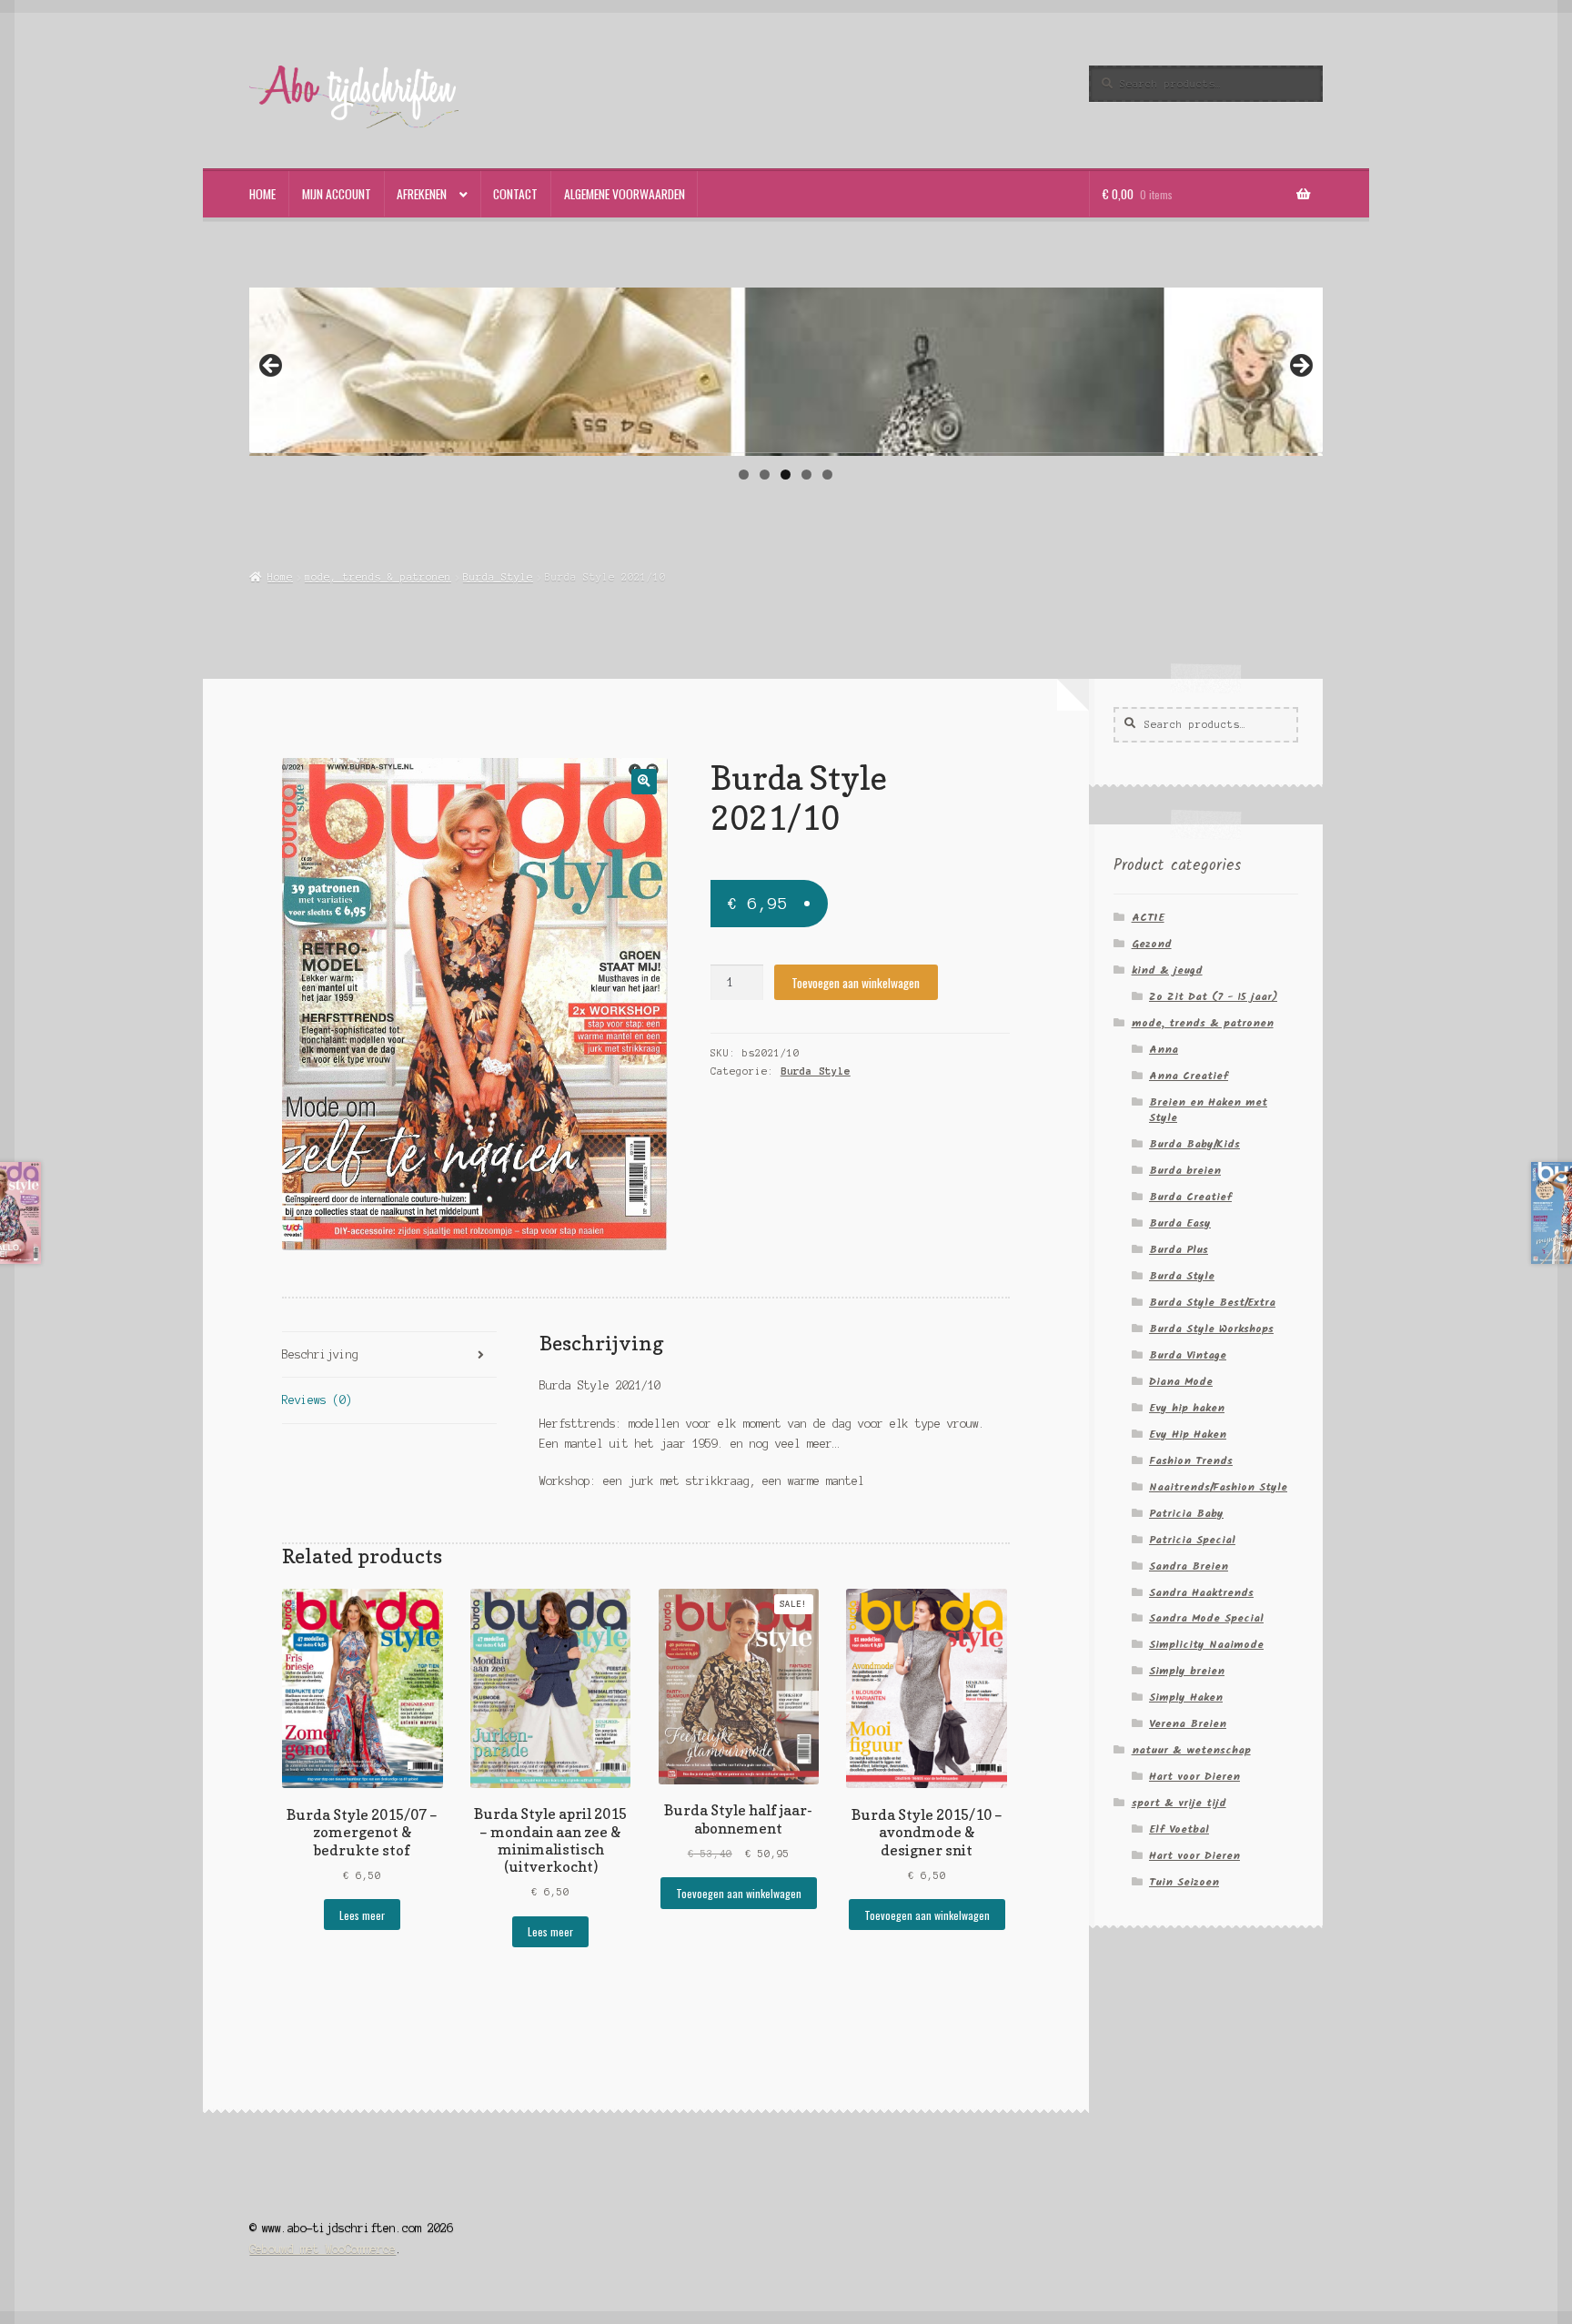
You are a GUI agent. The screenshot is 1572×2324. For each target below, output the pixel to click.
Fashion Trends (1191, 1461)
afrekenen (422, 194)
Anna (1164, 1050)
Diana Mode (1181, 1382)
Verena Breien (1188, 1724)
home (262, 194)
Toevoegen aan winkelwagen (856, 983)
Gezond (1152, 944)
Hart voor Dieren (1194, 1777)
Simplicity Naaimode (1206, 1645)
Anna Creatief (1189, 1076)
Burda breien (1185, 1171)
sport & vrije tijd (1179, 1803)
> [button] (1300, 367)
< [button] (272, 367)
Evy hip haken (1187, 1408)
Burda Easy (1180, 1223)
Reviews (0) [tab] (317, 1400)
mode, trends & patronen (378, 577)
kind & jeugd (1167, 970)
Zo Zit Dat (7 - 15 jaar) (1213, 997)
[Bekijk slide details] (786, 375)
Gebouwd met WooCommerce (322, 2249)
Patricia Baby (1186, 1514)
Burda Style (498, 577)
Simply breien (1187, 1671)
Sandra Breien (1189, 1566)
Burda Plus (1179, 1250)
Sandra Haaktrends (1201, 1593)
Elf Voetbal (1179, 1829)
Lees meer (362, 1915)
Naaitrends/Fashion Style (1218, 1487)
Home (280, 577)
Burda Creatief (1190, 1197)
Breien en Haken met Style (1208, 1110)
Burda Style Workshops (1211, 1329)
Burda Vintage (1188, 1355)
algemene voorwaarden (625, 194)
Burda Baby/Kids (1194, 1144)
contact (515, 194)
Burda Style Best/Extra (1212, 1303)
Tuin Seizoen (1184, 1882)
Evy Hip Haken (1188, 1435)
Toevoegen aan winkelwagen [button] (739, 1893)
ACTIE (1148, 918)
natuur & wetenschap (1191, 1750)
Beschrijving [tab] (320, 1354)
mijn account (337, 194)
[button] (644, 781)
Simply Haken (1186, 1698)
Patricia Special (1192, 1540)
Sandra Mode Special (1206, 1618)
